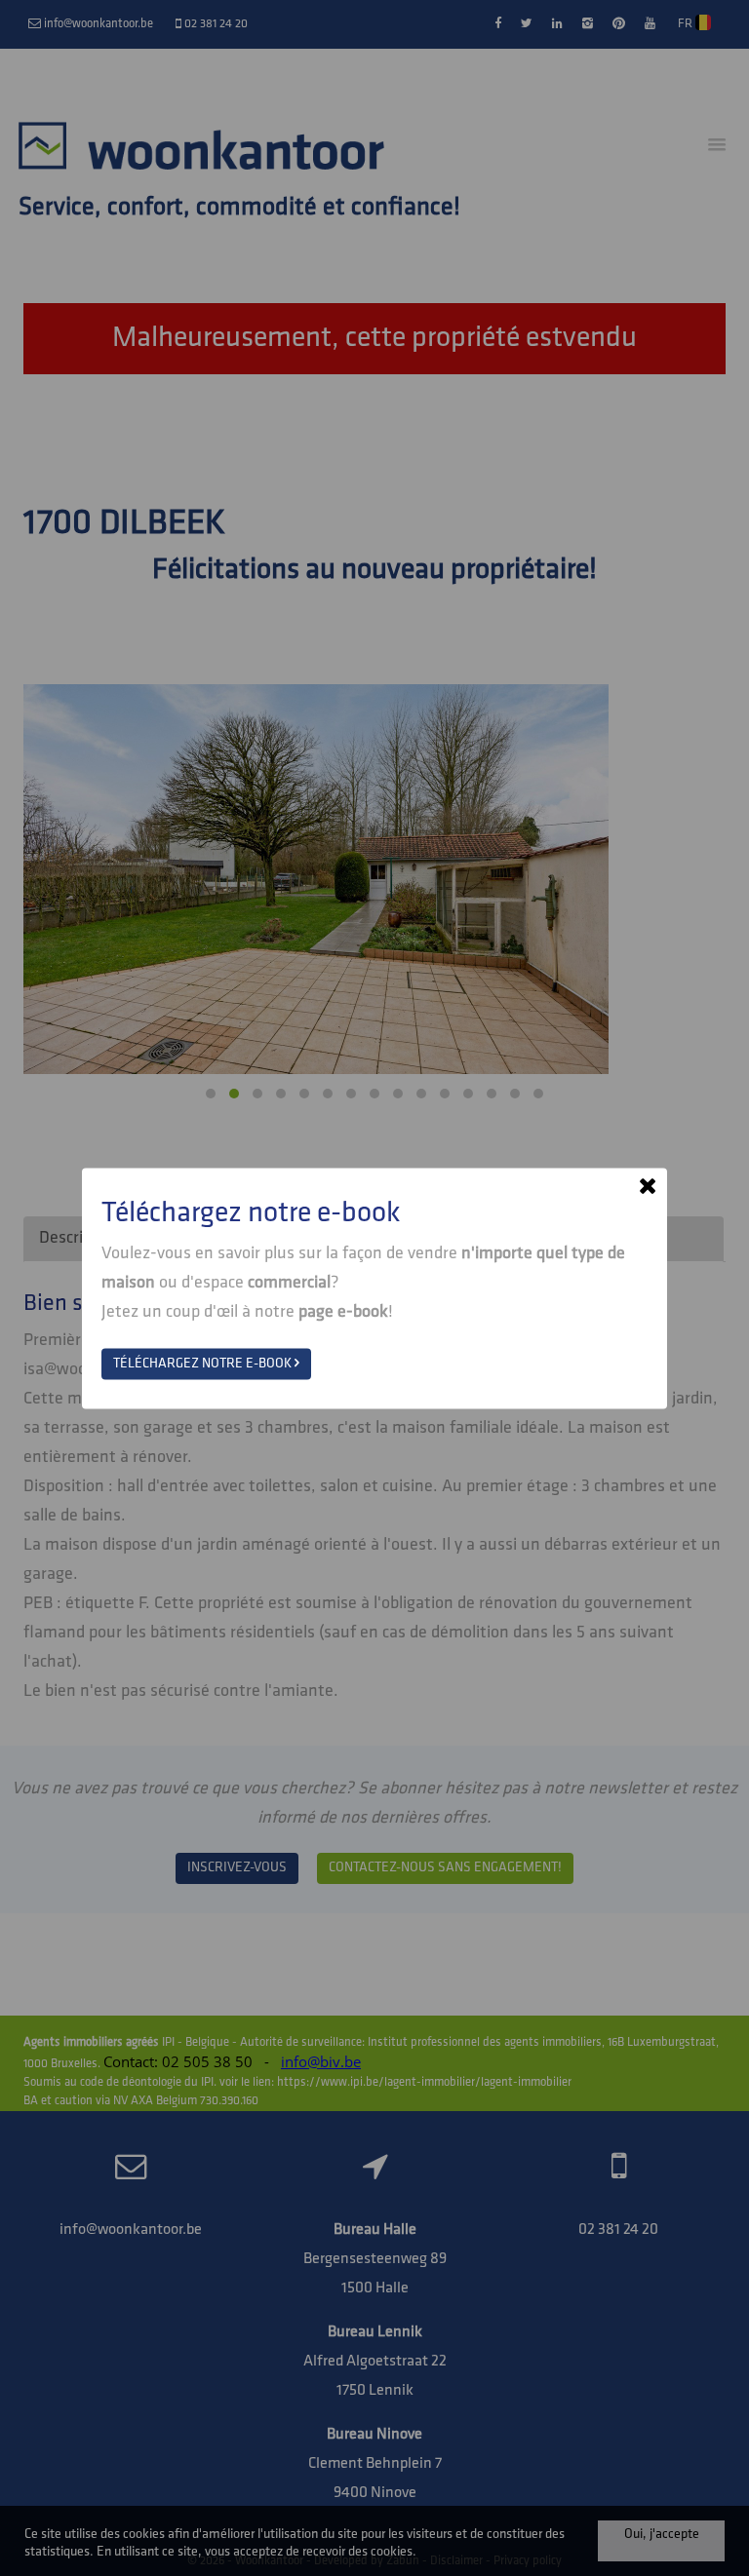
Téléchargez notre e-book (204, 1363)
